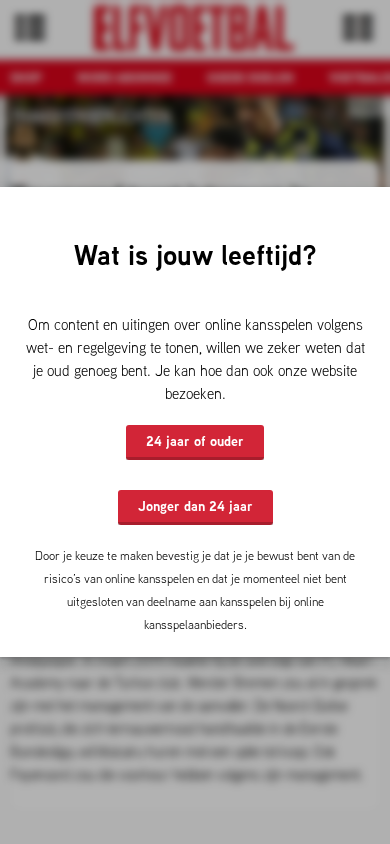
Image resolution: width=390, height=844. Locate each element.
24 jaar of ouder (195, 441)
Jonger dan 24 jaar (195, 506)
